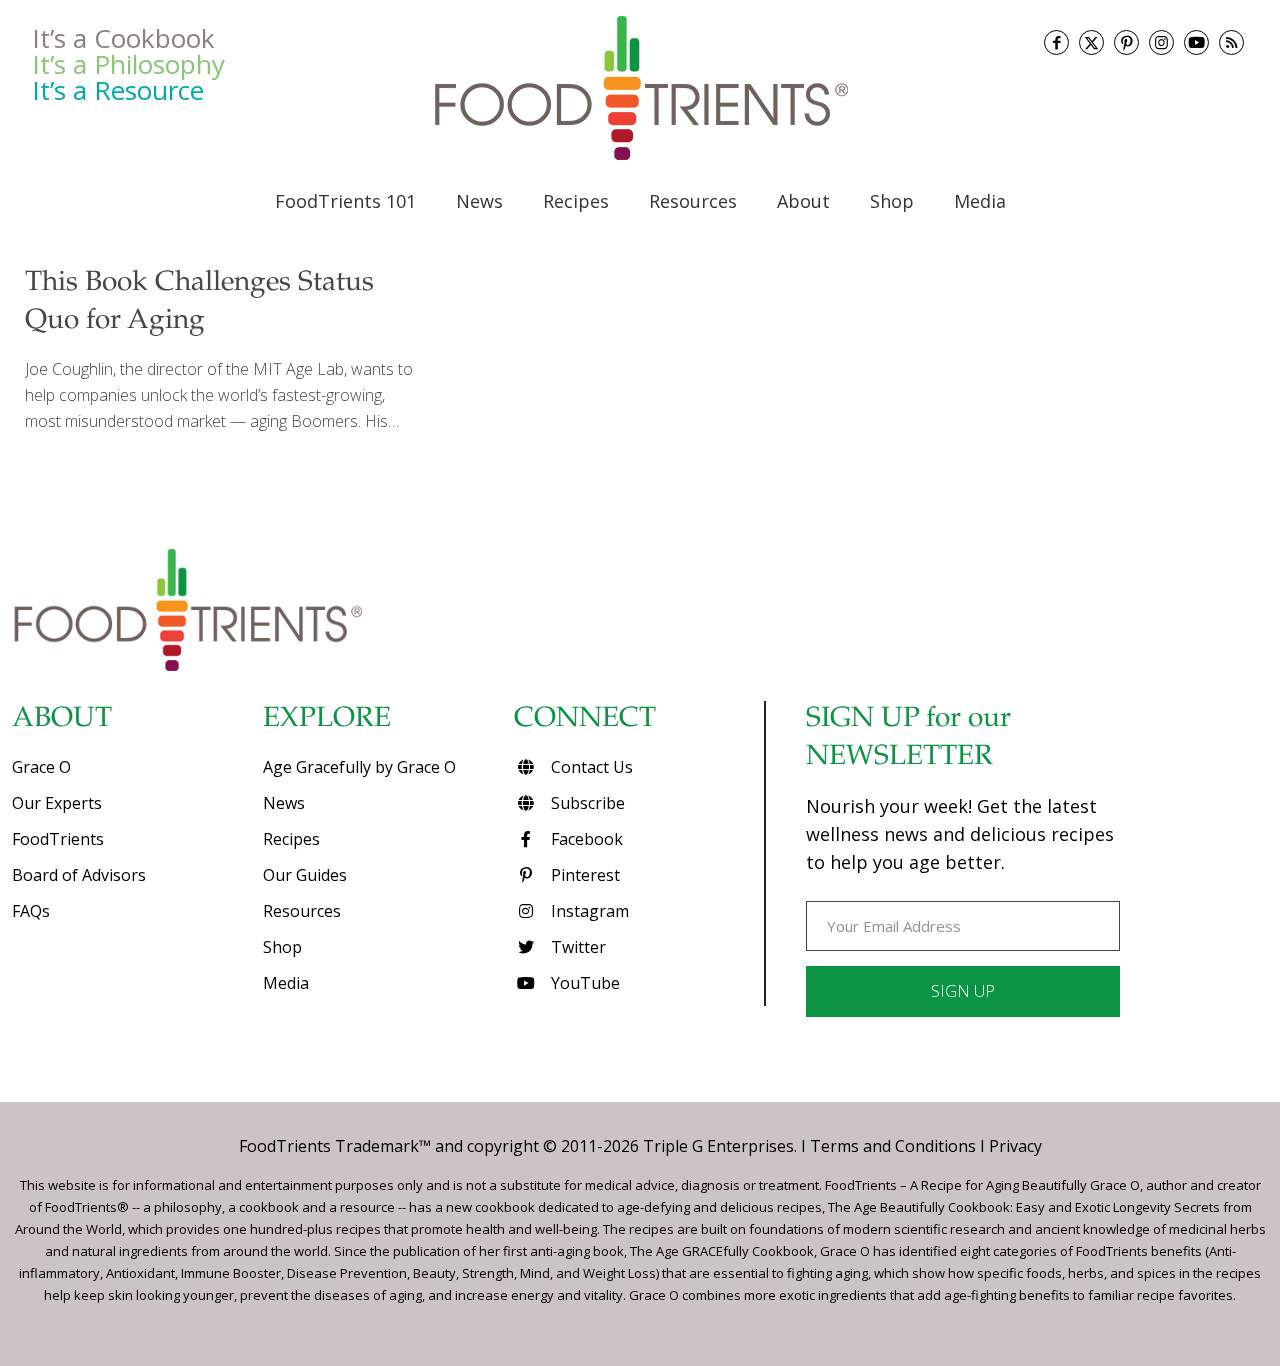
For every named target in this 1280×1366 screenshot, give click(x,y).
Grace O (41, 767)
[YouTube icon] (1196, 42)
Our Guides (305, 875)
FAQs (31, 911)
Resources (302, 911)
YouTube (583, 983)
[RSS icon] (1231, 42)
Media (286, 983)
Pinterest (583, 875)
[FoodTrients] (640, 88)
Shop (282, 947)
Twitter (576, 947)
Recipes (291, 839)
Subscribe (586, 803)
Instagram (588, 911)
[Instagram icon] (1161, 42)
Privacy (1015, 1146)
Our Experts (57, 803)
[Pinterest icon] (1126, 42)
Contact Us (590, 767)
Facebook (585, 839)
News (284, 803)
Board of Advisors (79, 875)
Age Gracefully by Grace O (359, 767)
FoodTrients (58, 839)
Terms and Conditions (893, 1146)
